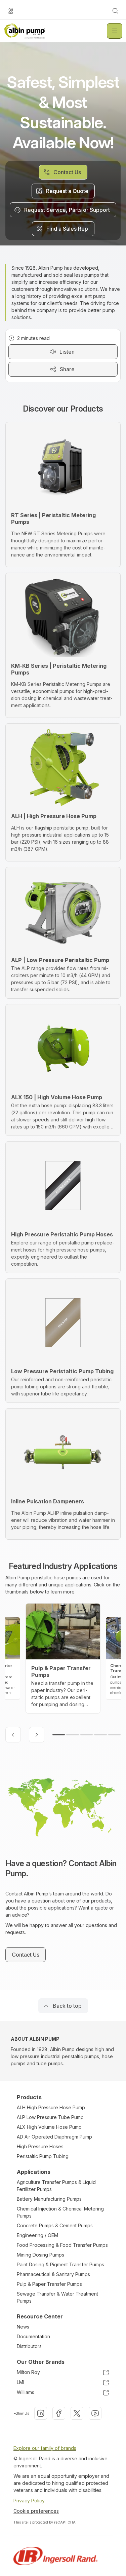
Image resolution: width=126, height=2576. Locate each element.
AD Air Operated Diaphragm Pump (54, 2137)
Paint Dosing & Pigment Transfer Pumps (60, 2264)
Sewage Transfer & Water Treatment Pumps (57, 2297)
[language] (11, 11)
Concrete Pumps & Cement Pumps (55, 2225)
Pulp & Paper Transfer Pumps (49, 2284)
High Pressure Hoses (40, 2146)
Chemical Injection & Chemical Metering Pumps (60, 2212)
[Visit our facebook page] (59, 2413)
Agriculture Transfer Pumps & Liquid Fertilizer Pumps (56, 2186)
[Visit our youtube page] (95, 2413)
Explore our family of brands (45, 2448)
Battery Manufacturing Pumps (49, 2199)
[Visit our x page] (77, 2413)
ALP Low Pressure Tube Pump (50, 2117)
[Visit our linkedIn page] (41, 2413)
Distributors (29, 2346)
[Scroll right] (37, 1735)
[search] (115, 11)
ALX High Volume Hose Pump (49, 2127)
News (23, 2327)
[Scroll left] (13, 1735)
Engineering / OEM (37, 2235)
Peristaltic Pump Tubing (43, 2156)
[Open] (115, 31)
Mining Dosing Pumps (40, 2255)
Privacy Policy (29, 2501)
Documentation (33, 2336)
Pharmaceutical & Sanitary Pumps (53, 2274)
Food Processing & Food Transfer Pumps (62, 2245)
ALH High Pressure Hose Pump (51, 2107)
